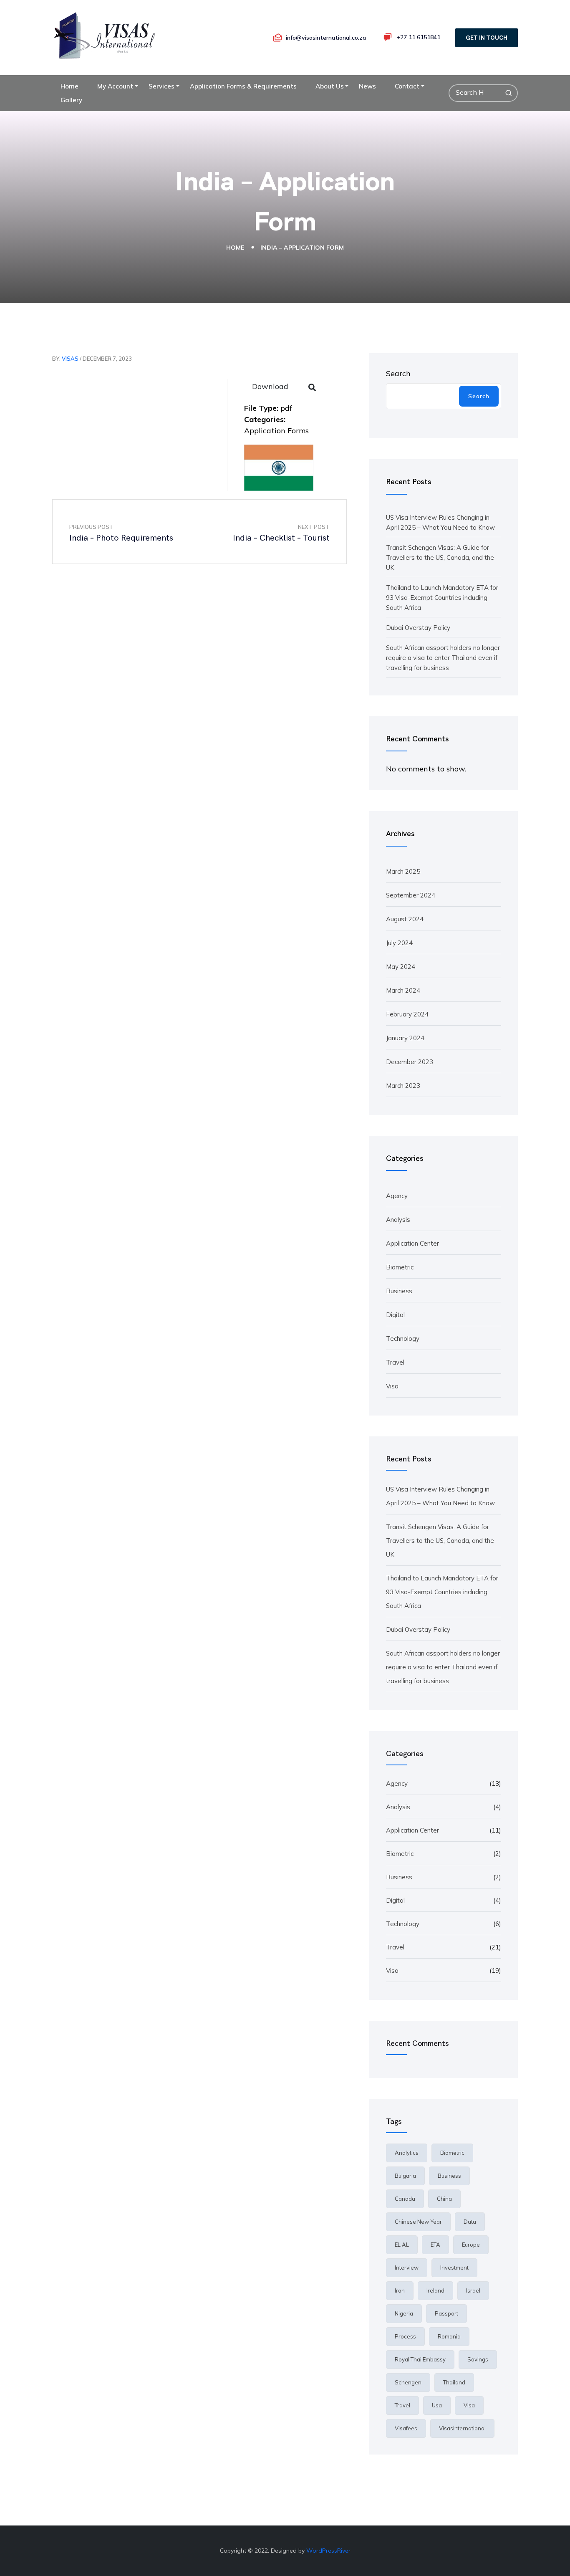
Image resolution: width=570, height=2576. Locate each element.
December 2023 (410, 1062)
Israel (473, 2290)
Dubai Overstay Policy (418, 628)
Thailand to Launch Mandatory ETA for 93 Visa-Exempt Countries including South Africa (442, 598)
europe (471, 2245)
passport (446, 2313)
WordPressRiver (328, 2551)
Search (398, 373)
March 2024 (403, 990)
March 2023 (403, 1086)
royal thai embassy (420, 2359)
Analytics (407, 2153)
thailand (454, 2382)
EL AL (402, 2245)
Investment (454, 2268)
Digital (395, 1315)
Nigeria (404, 2313)
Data (470, 2222)
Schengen (408, 2382)
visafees (406, 2428)
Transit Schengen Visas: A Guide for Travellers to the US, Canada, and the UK (440, 557)
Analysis (398, 1220)
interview (407, 2268)
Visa (392, 1386)
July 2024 (399, 943)
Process (405, 2336)
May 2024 (401, 967)
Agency (397, 1196)
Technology (403, 1339)
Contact (407, 86)
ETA (435, 2245)
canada (405, 2199)
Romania (449, 2336)
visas (70, 359)
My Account (115, 86)
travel (402, 2405)
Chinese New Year (418, 2222)
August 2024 (405, 919)
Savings (478, 2359)
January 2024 (405, 1038)
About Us (330, 86)
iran (400, 2290)
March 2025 (403, 871)
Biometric (400, 1267)
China (444, 2199)
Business (399, 1291)
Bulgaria (405, 2176)
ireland (435, 2290)
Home (69, 86)
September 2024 (411, 895)
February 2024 (407, 1014)
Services (161, 86)
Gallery (71, 100)
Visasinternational (462, 2428)
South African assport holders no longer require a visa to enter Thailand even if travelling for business (443, 658)
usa (437, 2405)
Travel (395, 1362)
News (367, 86)
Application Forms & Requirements (243, 86)
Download (270, 386)
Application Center (412, 1243)
